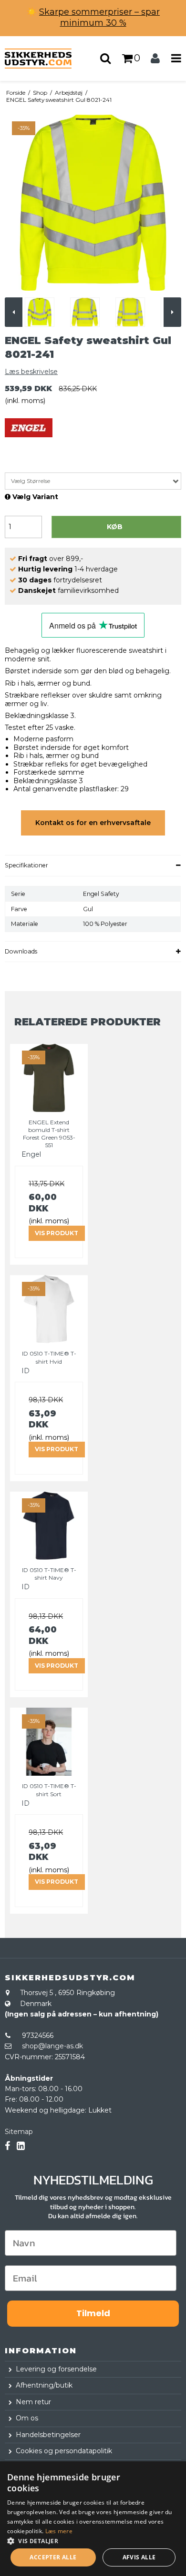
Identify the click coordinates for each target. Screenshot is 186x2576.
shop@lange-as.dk (52, 2046)
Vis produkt (57, 1233)
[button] (93, 2540)
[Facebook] (7, 2146)
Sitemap (19, 2132)
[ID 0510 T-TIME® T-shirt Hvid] (49, 1309)
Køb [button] (115, 527)
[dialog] (93, 2519)
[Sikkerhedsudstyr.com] (46, 59)
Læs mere (59, 2531)
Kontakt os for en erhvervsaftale (93, 823)
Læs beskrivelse (31, 372)
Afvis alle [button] (139, 2557)
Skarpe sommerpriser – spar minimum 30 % (99, 17)
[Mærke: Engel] (29, 442)
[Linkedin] (21, 2146)
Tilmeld (93, 2313)
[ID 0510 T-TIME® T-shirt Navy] (49, 1526)
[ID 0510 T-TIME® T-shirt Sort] (49, 1742)
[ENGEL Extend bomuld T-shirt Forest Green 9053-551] (49, 1078)
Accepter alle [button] (53, 2557)
